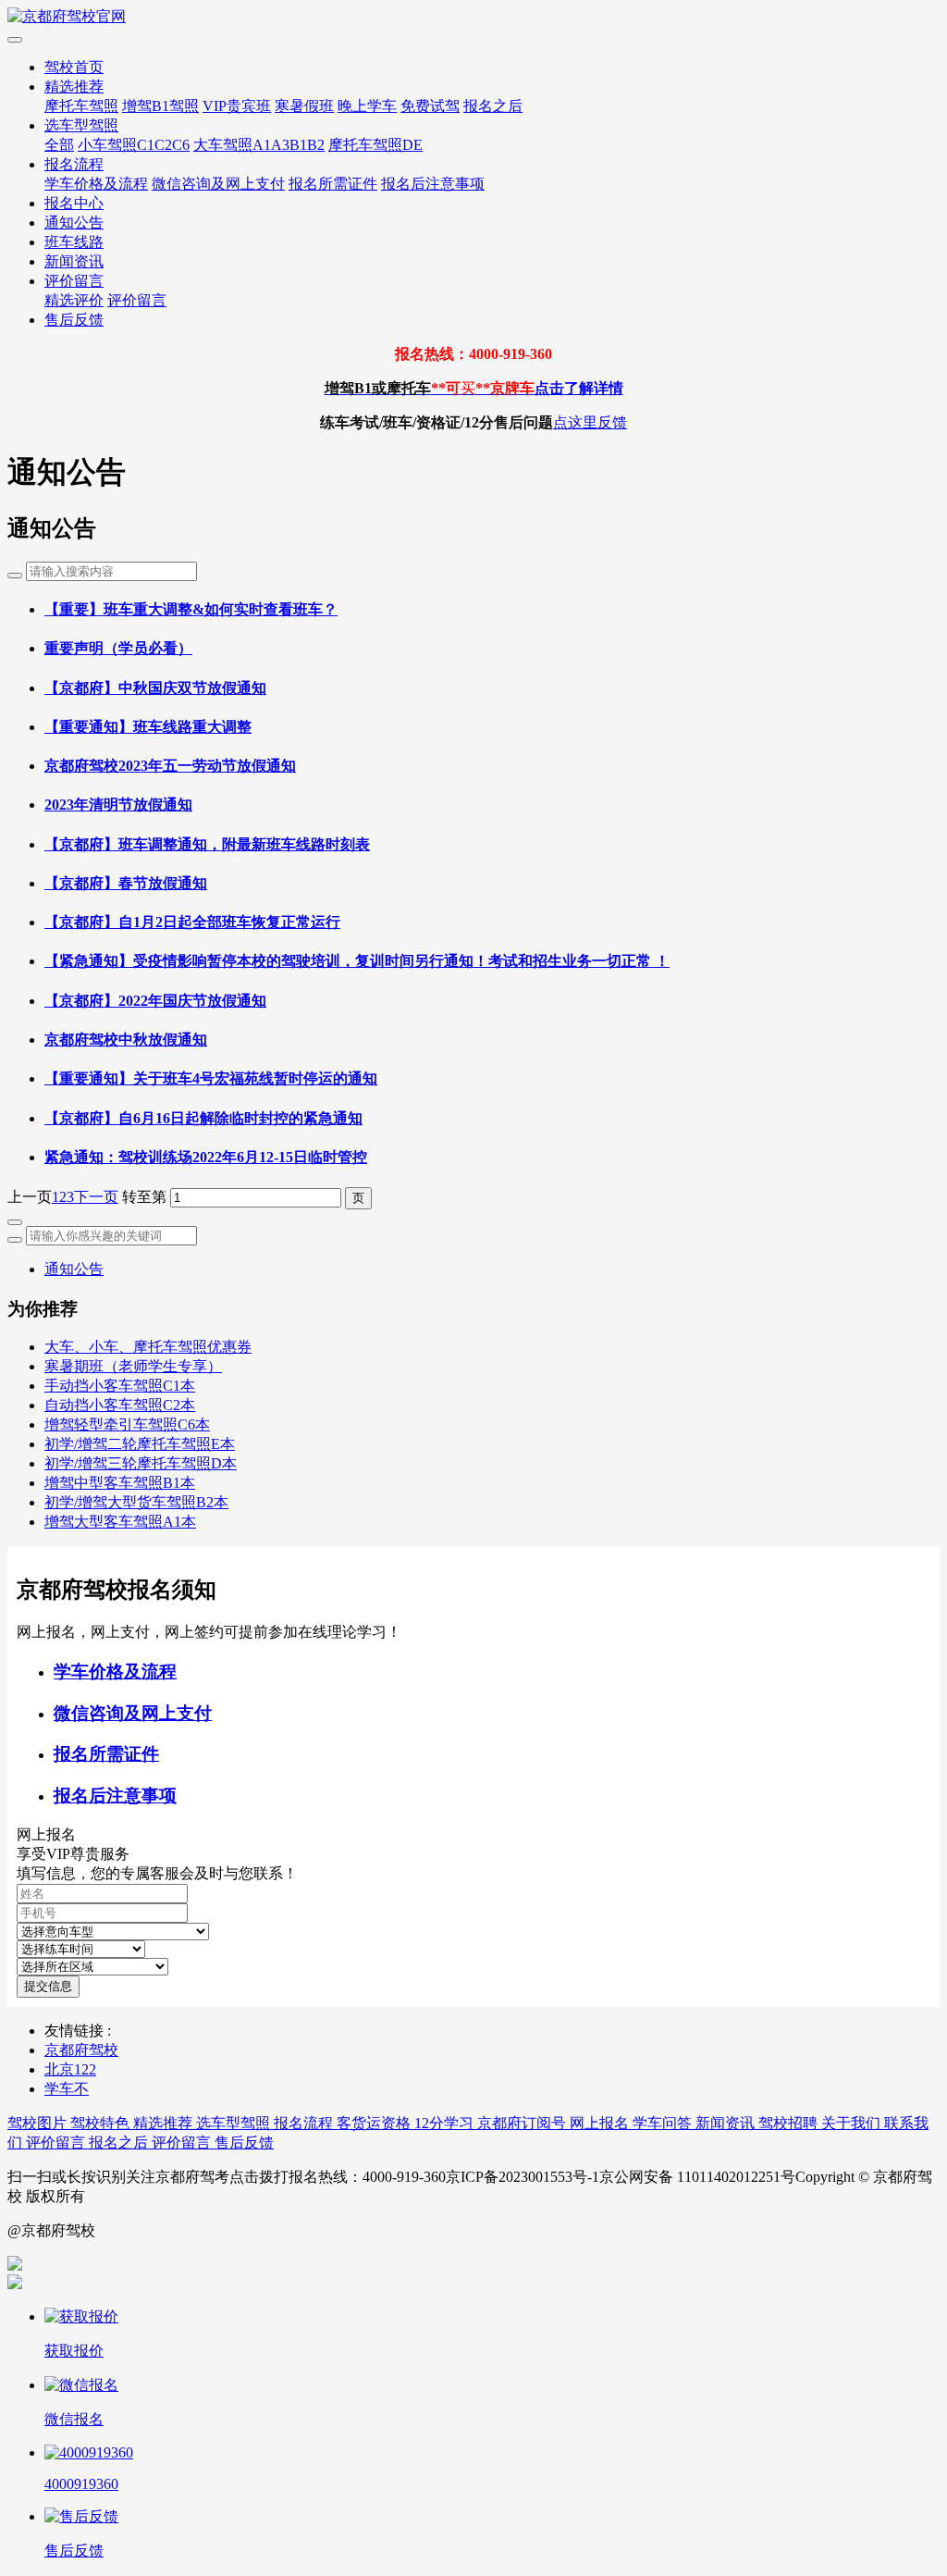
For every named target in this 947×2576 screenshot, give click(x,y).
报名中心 (74, 203)
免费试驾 (430, 106)
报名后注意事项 (433, 184)
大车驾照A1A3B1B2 (259, 145)
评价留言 (74, 281)
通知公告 (74, 223)
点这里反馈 (590, 422)
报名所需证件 (333, 184)
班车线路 (74, 242)
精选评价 (74, 300)
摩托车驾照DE (375, 145)
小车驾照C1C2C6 (134, 145)
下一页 (96, 1197)
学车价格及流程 (96, 184)
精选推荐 (74, 87)
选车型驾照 (81, 125)
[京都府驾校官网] (473, 17)
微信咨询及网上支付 (218, 184)
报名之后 (493, 106)
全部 (59, 145)
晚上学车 (367, 106)
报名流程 (74, 164)
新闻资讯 (74, 261)
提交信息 (48, 1986)
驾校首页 (74, 67)
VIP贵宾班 (237, 106)
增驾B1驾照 (160, 106)
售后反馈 (74, 320)
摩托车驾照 (81, 106)
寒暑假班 (304, 106)
